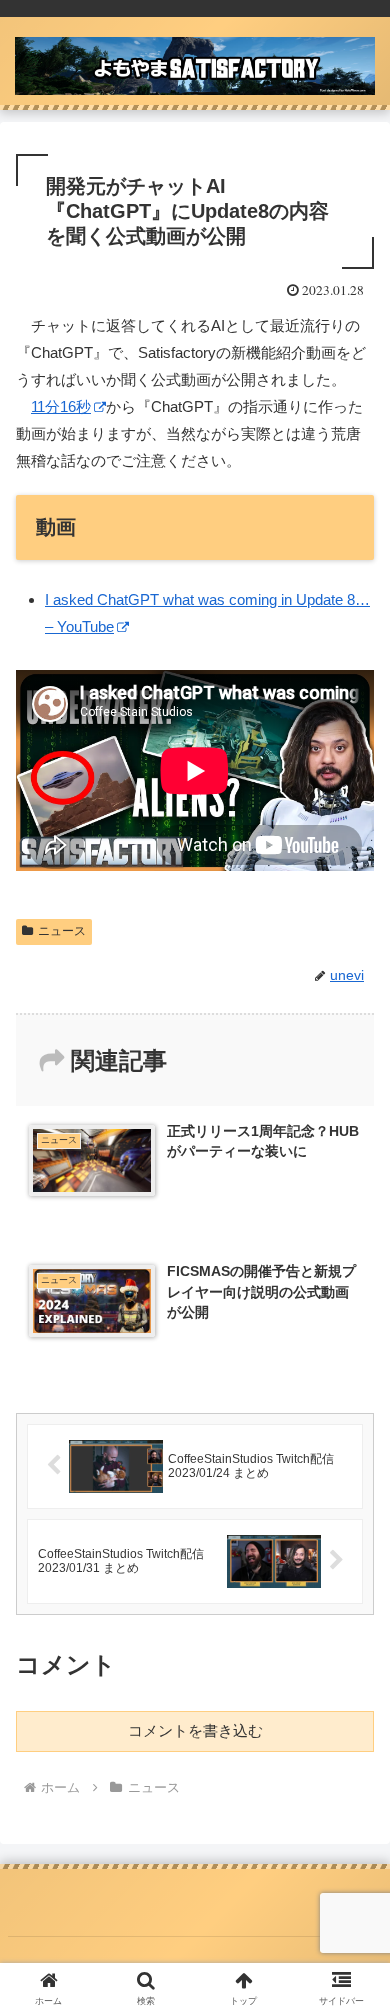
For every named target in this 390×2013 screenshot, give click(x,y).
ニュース (62, 931)
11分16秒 (61, 406)
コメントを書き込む (195, 1730)
